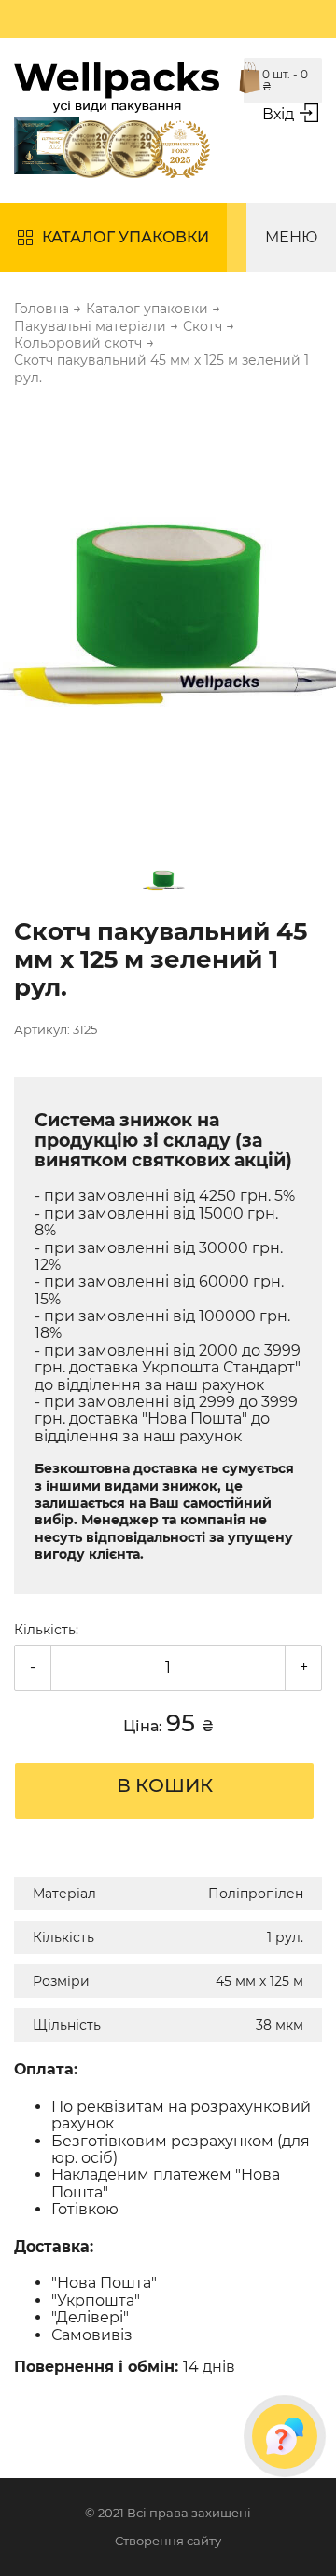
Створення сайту (168, 2541)
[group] (168, 616)
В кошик (165, 1785)
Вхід (278, 114)
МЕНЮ (291, 237)
